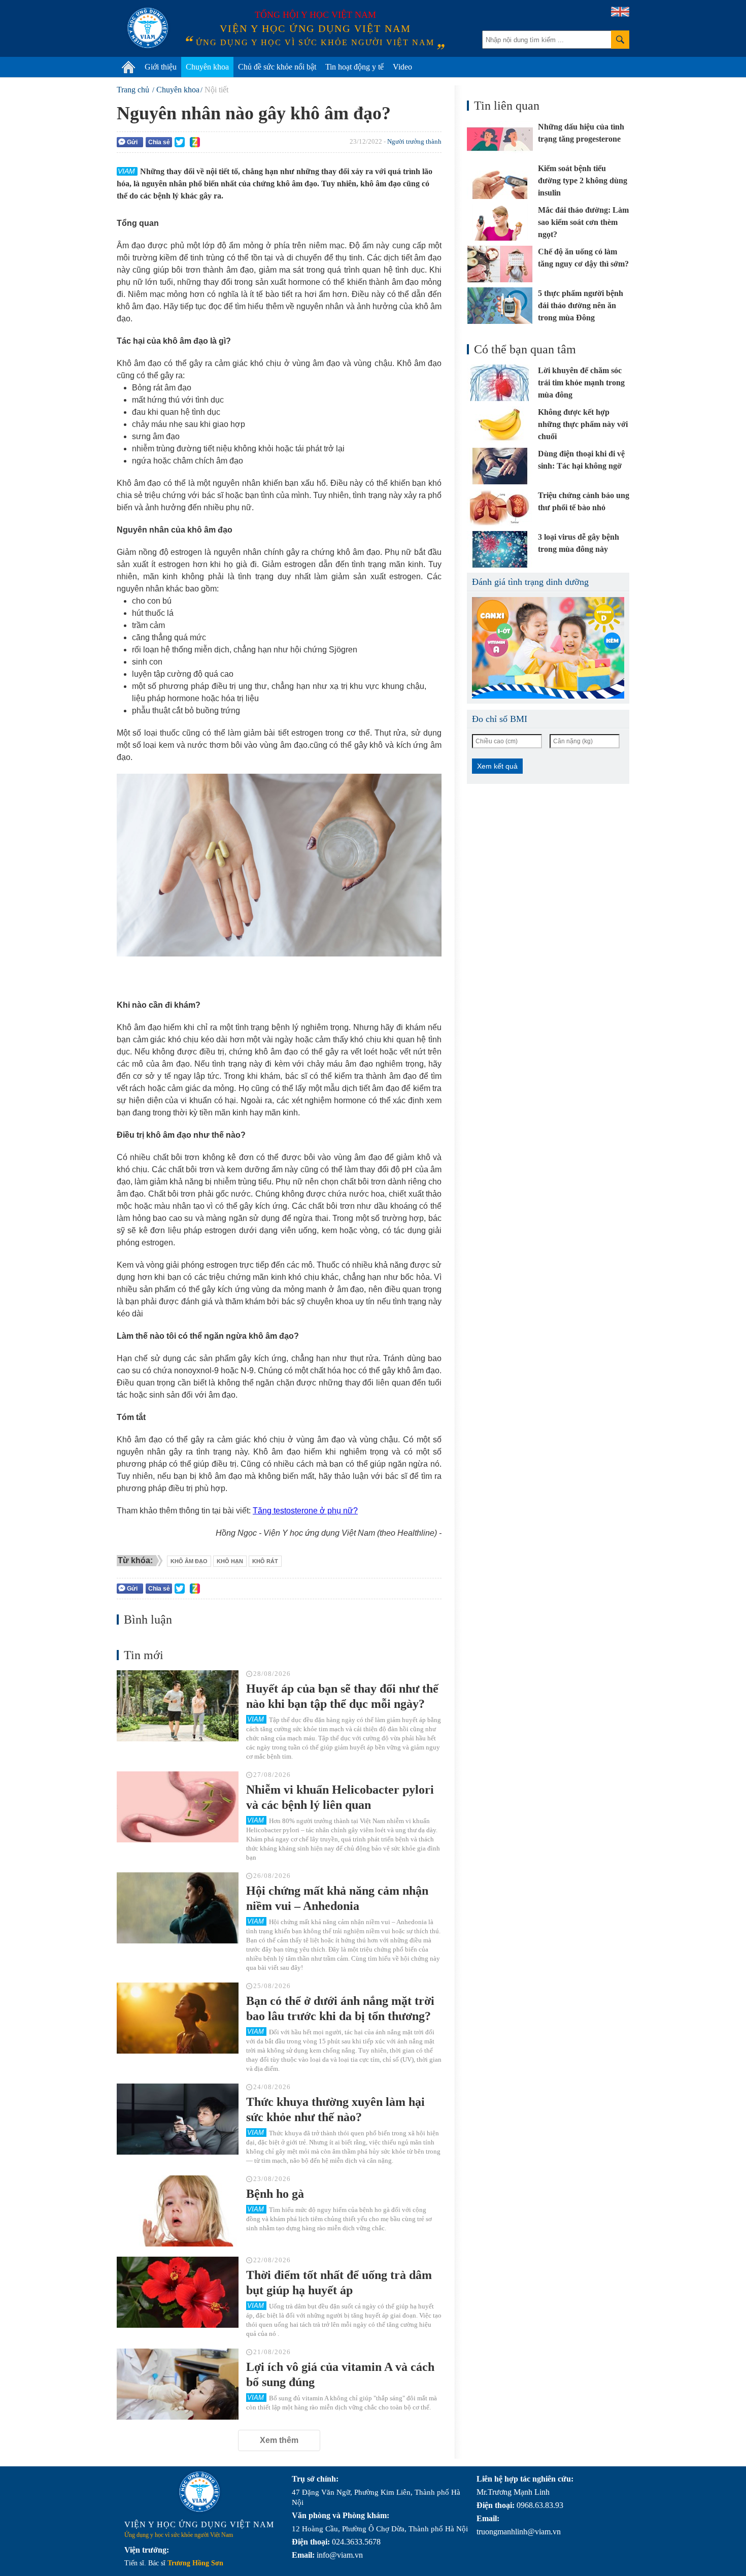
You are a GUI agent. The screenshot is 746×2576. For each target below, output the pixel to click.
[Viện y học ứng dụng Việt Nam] (199, 2492)
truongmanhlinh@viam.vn (519, 2532)
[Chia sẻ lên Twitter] (180, 142)
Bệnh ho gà (275, 2194)
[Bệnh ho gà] (178, 2211)
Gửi (132, 142)
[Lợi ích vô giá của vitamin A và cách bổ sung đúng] (178, 2384)
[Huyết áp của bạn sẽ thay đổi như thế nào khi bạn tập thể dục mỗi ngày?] (178, 1706)
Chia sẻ (159, 142)
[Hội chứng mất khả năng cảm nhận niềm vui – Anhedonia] (178, 1908)
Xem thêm (279, 2440)
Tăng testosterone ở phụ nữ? (305, 1511)
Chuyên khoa (207, 67)
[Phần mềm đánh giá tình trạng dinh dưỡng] (548, 648)
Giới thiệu (161, 67)
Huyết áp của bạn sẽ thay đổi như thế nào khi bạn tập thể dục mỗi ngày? (342, 1696)
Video (402, 67)
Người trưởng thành (414, 141)
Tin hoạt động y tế (354, 67)
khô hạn (230, 1561)
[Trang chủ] (128, 67)
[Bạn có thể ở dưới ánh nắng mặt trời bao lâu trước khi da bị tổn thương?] (178, 2018)
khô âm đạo (189, 1561)
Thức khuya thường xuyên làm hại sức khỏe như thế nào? (335, 2109)
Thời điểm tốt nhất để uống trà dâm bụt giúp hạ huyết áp (339, 2283)
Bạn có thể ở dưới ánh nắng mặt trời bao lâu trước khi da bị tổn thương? (340, 2008)
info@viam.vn (340, 2555)
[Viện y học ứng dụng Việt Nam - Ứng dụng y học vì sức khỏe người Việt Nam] (148, 28)
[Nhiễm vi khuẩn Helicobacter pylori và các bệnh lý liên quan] (178, 1807)
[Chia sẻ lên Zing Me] (195, 142)
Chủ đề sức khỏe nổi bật (277, 67)
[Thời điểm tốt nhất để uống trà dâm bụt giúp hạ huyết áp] (178, 2292)
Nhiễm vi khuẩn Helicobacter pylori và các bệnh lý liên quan (340, 1797)
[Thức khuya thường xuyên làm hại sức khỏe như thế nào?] (178, 2119)
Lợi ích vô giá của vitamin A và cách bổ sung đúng (340, 2374)
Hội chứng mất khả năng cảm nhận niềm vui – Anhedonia (337, 1898)
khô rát (265, 1561)
